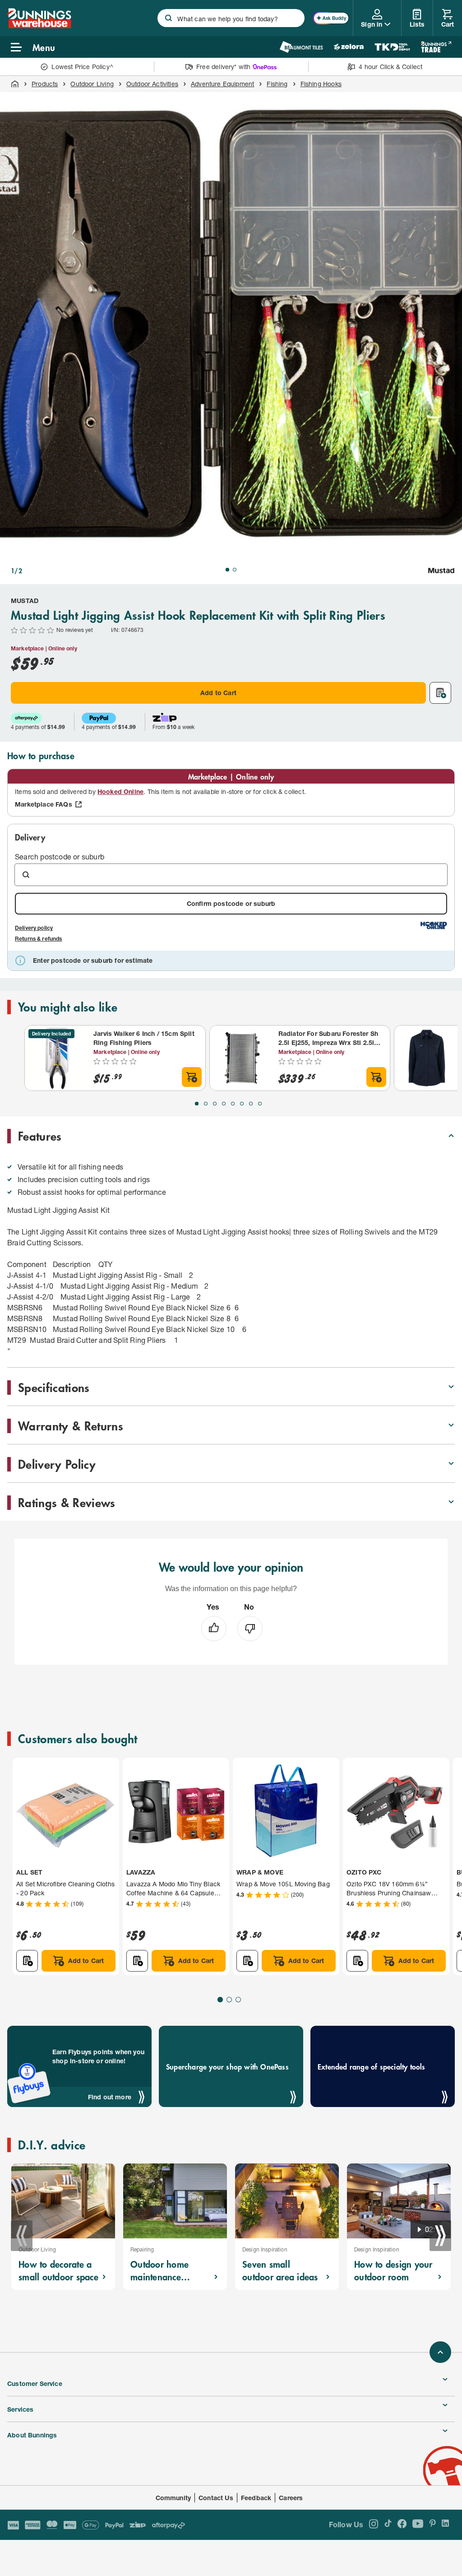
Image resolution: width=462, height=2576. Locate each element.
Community (173, 2498)
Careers (291, 2498)
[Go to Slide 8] (260, 1104)
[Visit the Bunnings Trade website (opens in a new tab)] (436, 47)
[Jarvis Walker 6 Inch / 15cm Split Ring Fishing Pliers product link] (57, 1058)
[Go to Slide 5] (233, 1104)
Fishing (277, 84)
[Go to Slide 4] (224, 1104)
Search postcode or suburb (60, 856)
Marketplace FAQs (44, 804)
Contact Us (216, 2498)
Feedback (256, 2498)
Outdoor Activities (152, 84)
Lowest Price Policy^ (82, 67)
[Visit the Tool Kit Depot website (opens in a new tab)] (392, 47)
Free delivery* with (223, 67)
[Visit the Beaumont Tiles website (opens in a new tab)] (301, 47)
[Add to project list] (440, 693)
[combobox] (231, 18)
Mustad (25, 601)
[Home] (15, 84)
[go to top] (440, 2352)
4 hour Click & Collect (390, 67)
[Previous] (22, 2236)
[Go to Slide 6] (242, 1104)
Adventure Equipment (222, 84)
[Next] (440, 2236)
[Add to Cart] (192, 1077)
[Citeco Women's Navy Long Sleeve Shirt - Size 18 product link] (427, 1058)
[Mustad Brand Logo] (441, 571)
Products (45, 84)
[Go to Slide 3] (215, 1104)
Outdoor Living (92, 84)
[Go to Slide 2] (235, 570)
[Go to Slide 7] (251, 1104)
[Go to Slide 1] (227, 570)
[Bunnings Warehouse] (39, 26)
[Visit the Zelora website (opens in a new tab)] (349, 47)
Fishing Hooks (321, 84)
